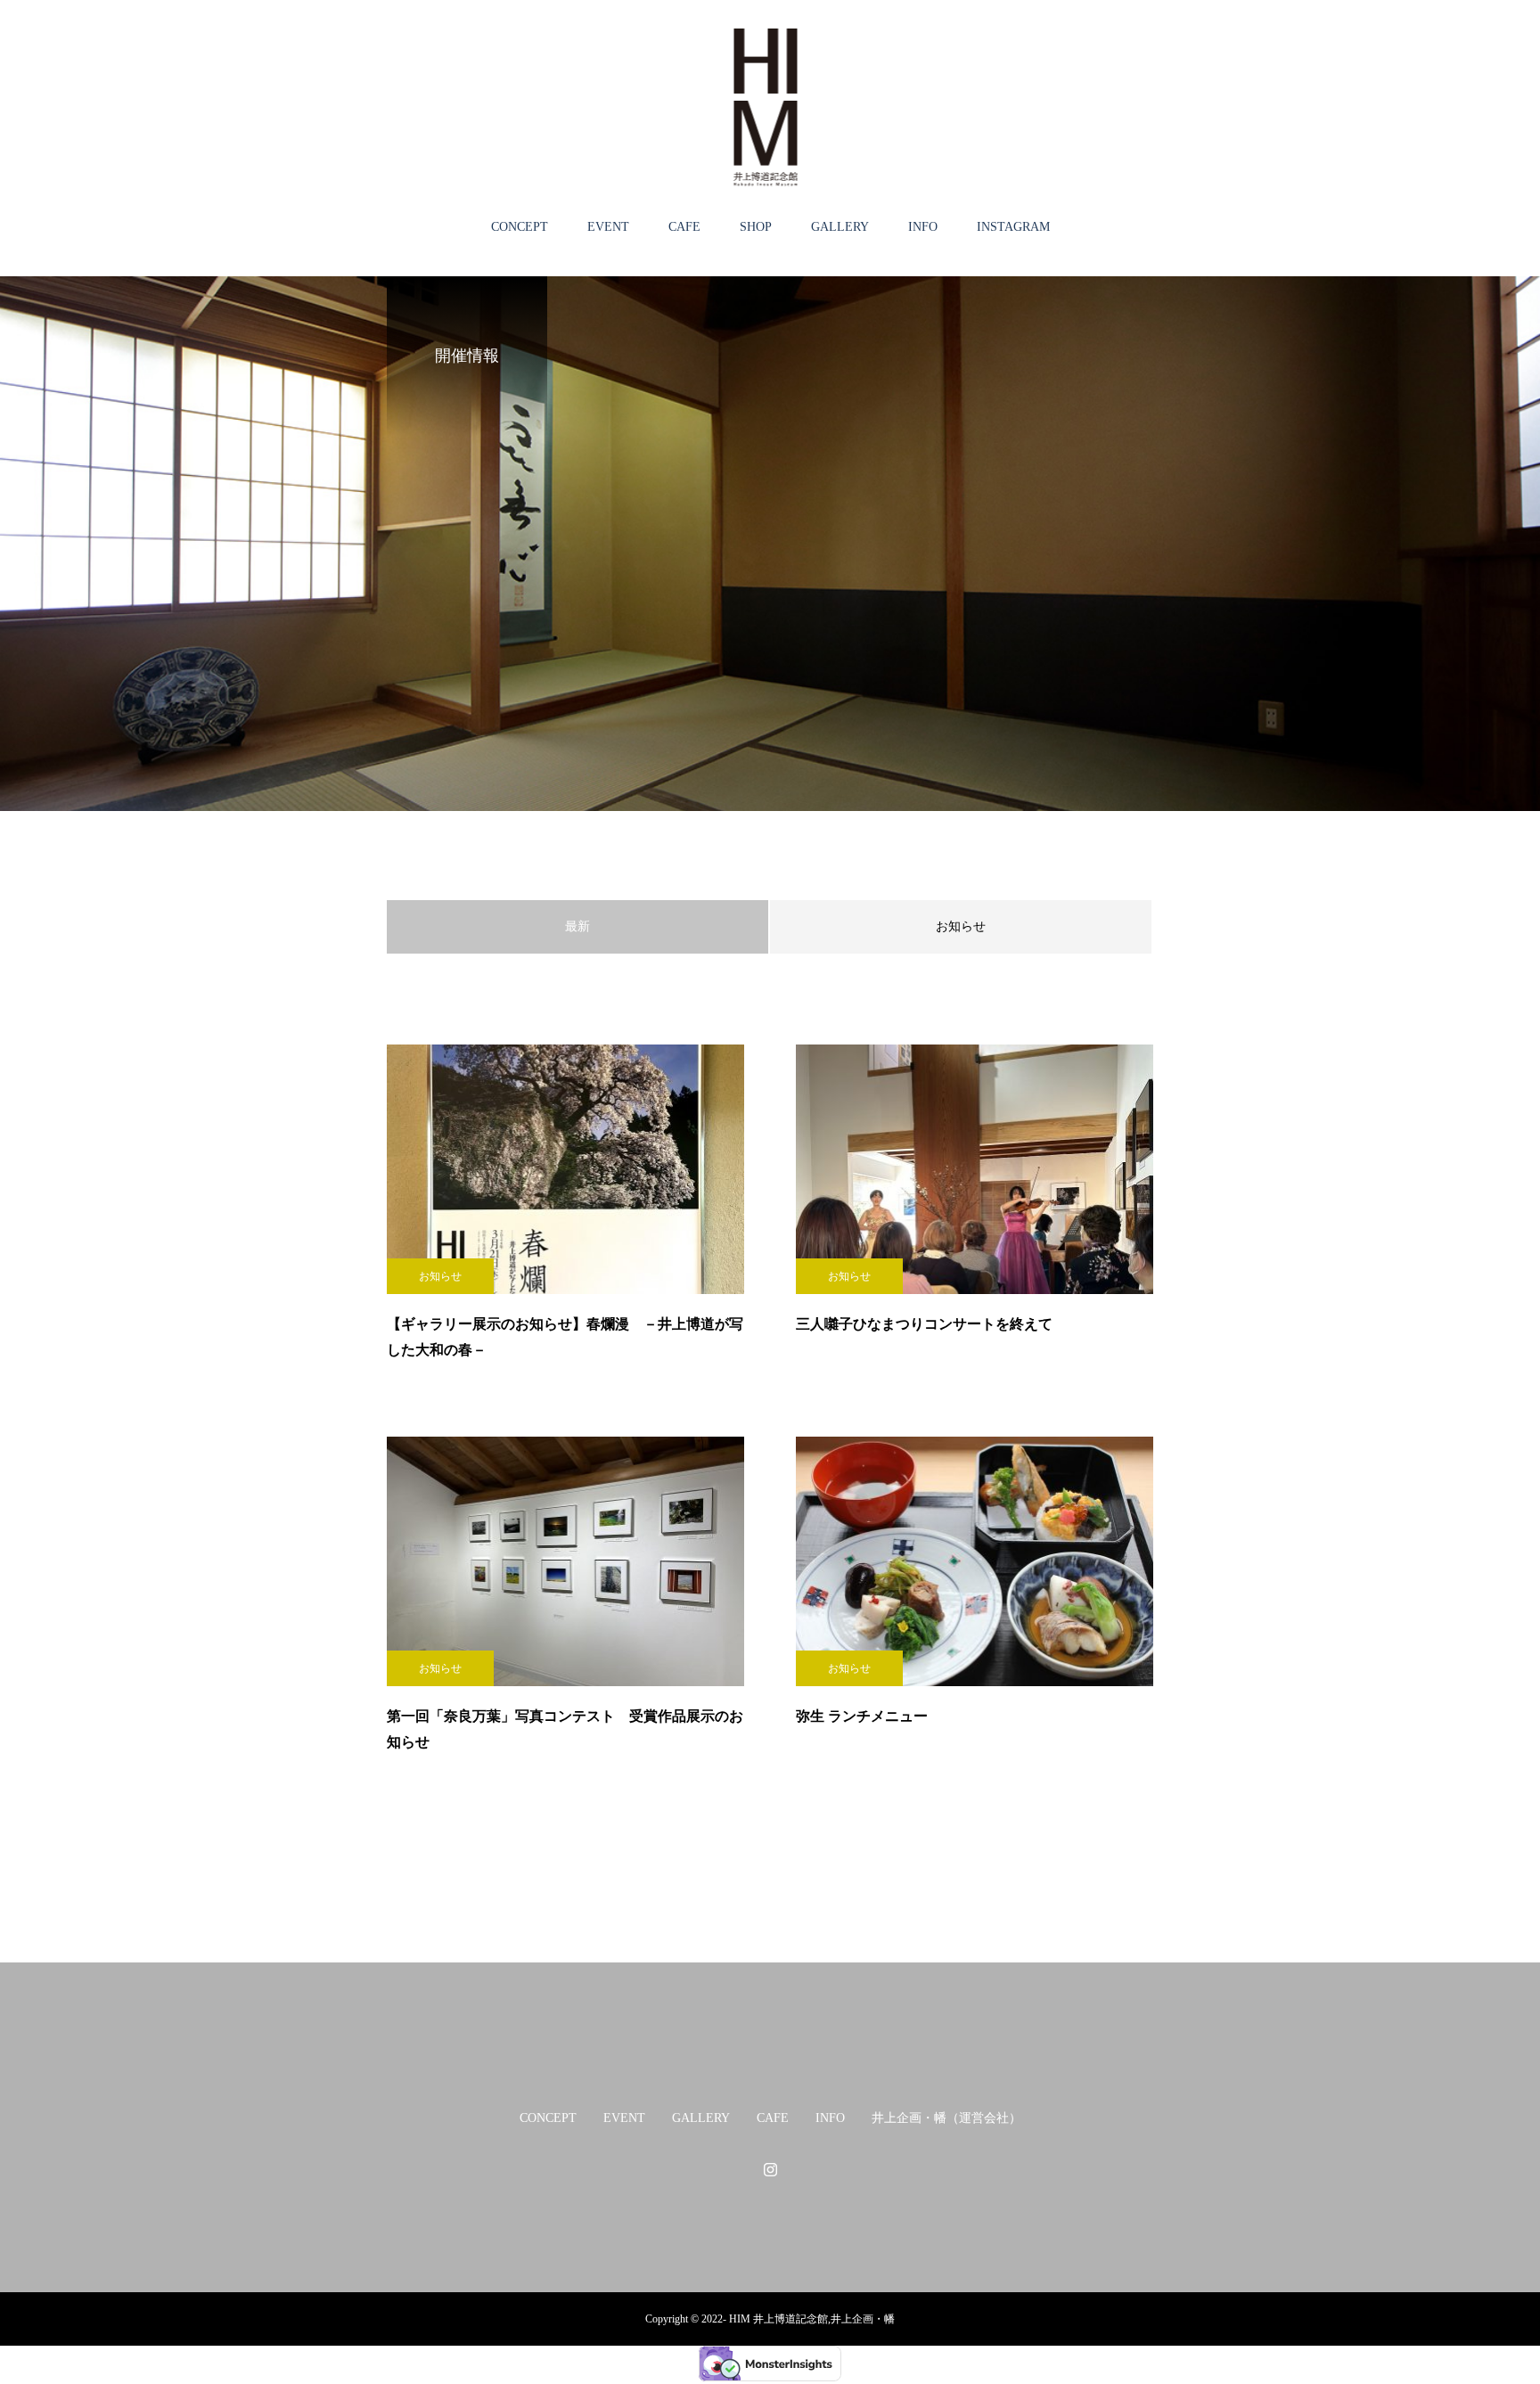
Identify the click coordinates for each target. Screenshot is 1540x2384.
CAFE (684, 227)
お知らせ (961, 926)
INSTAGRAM (1013, 227)
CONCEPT (520, 227)
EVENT (608, 227)
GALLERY (840, 227)
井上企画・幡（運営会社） (946, 2118)
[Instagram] (770, 2169)
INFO (923, 227)
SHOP (756, 227)
